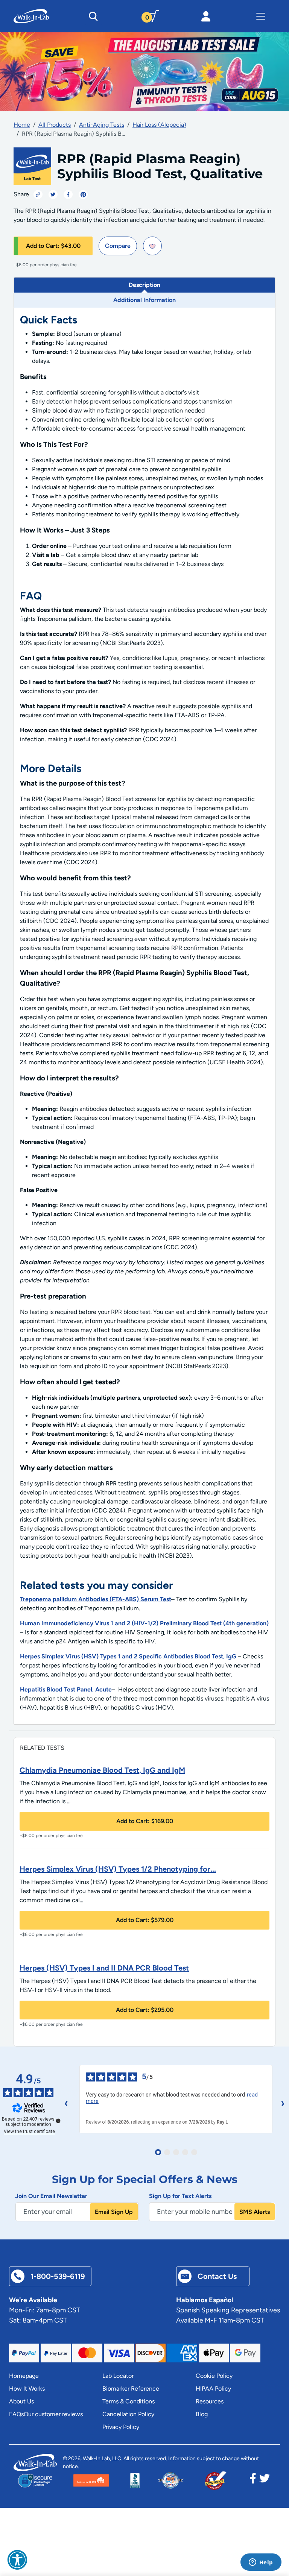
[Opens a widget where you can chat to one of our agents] (261, 2563)
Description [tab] (144, 285)
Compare (118, 246)
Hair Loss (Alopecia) (159, 125)
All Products (55, 125)
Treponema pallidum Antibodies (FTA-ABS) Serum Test (96, 1599)
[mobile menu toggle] (261, 16)
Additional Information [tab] (144, 300)
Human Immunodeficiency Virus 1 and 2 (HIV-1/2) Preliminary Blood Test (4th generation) (144, 1623)
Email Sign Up (114, 2212)
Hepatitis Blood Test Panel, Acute (66, 1689)
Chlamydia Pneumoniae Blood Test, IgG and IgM (102, 1770)
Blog (202, 2414)
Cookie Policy (214, 2376)
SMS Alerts (255, 2212)
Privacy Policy (121, 2427)
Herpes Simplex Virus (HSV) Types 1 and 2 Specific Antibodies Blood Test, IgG (128, 1656)
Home (22, 125)
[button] (17, 2560)
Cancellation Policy (128, 2414)
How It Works (27, 2389)
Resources (210, 2401)
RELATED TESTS (42, 1748)
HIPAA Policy (213, 2389)
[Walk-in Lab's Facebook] (253, 2480)
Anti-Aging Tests (102, 125)
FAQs (16, 2414)
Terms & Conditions (129, 2401)
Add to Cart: (53, 246)
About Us (21, 2401)
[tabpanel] (144, 1016)
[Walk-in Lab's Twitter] (265, 2480)
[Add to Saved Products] (152, 246)
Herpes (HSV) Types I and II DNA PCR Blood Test (104, 1968)
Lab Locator (118, 2376)
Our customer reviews (53, 2414)
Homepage (24, 2376)
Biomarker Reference (131, 2389)
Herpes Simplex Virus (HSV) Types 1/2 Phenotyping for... (118, 1869)
